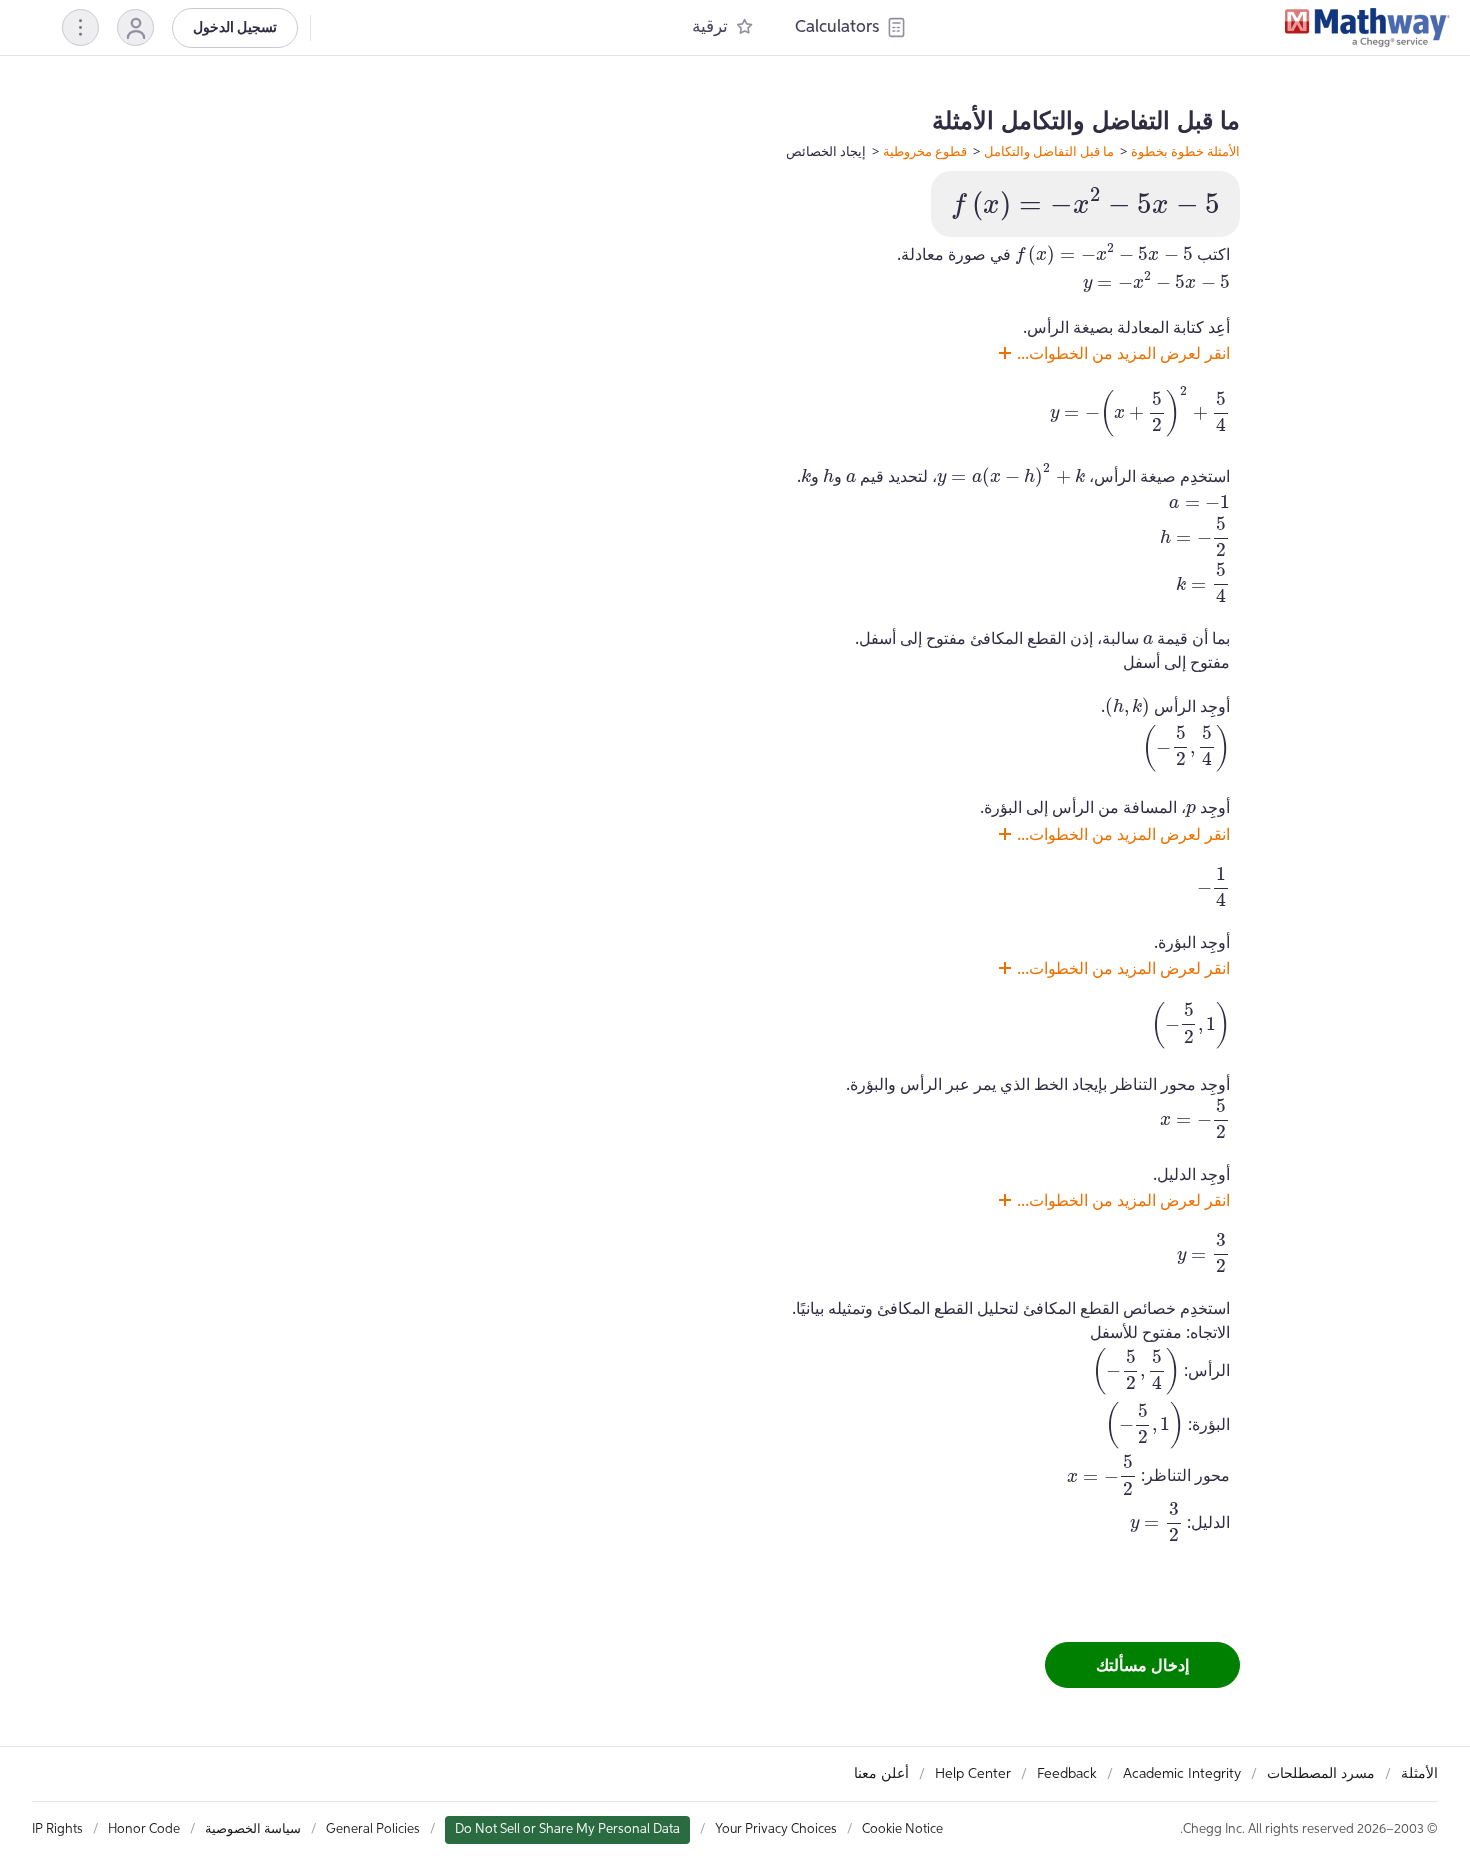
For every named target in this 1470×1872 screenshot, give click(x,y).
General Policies (373, 1829)
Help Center (973, 1774)
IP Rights (57, 1829)
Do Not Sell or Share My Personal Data (567, 1829)
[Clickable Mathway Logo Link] (1367, 28)
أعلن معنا (881, 1774)
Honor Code (144, 1829)
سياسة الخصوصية (253, 1829)
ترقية (710, 27)
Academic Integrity (1182, 1774)
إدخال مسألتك (1142, 1665)
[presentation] (1085, 204)
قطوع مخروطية (925, 151)
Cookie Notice (902, 1829)
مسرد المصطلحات (1321, 1774)
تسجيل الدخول (235, 28)
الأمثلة (1419, 1774)
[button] (135, 27)
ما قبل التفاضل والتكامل (1049, 151)
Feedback (1067, 1774)
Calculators (837, 27)
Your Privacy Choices (776, 1829)
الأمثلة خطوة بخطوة (1185, 151)
